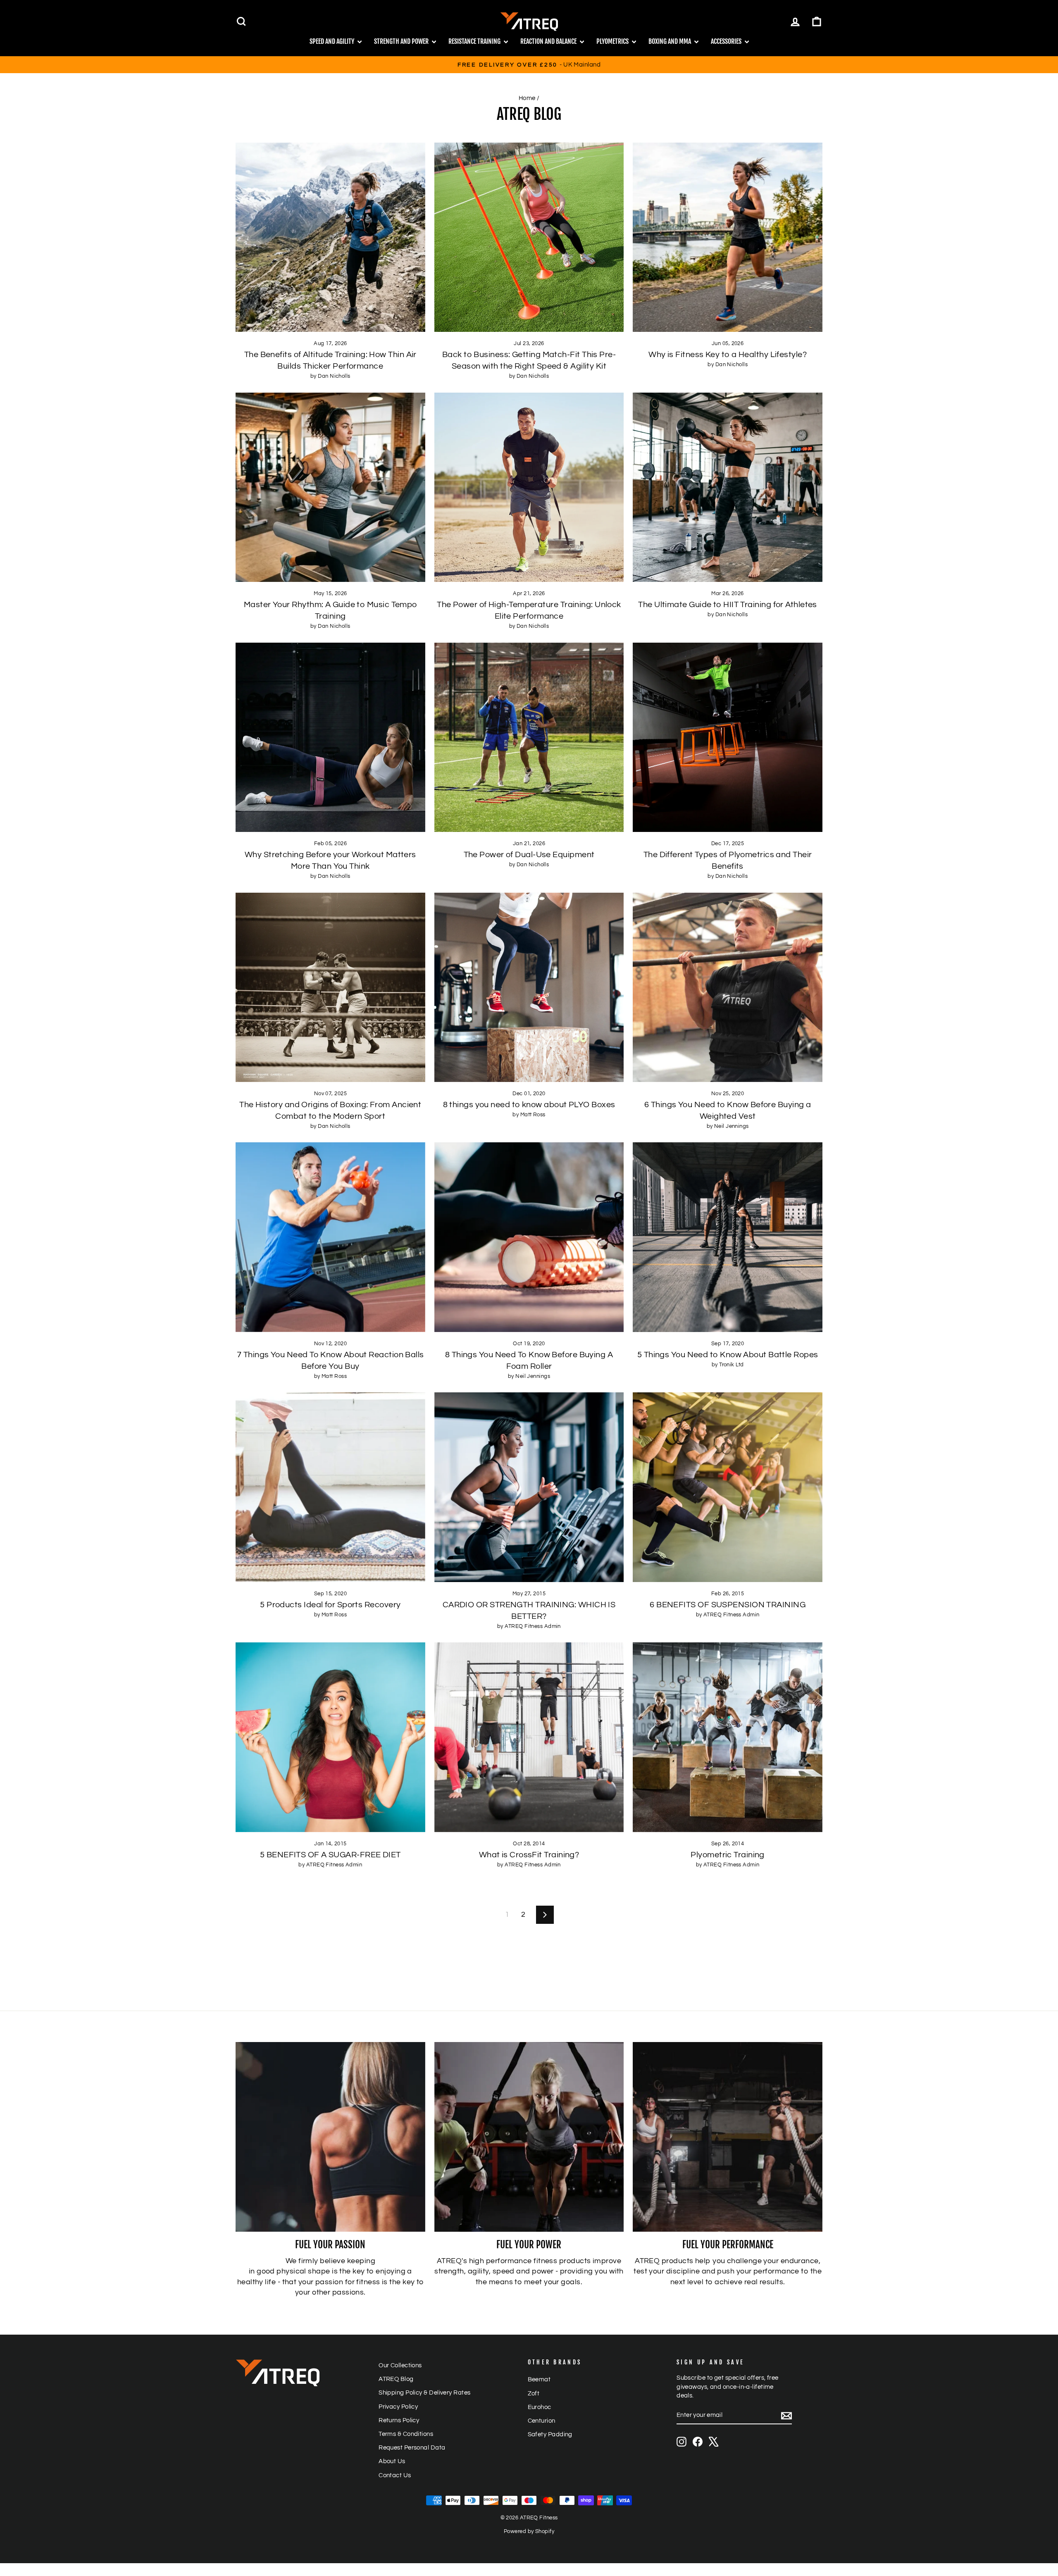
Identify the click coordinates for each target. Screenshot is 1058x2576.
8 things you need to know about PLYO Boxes (529, 1105)
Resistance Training (475, 41)
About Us (392, 2461)
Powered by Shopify (529, 2532)
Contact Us (395, 2475)
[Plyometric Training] (728, 1737)
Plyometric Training (728, 1855)
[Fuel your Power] (529, 2137)
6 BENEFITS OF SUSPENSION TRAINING (728, 1605)
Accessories (727, 41)
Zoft (534, 2393)
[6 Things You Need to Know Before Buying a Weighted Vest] (728, 988)
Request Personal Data (412, 2447)
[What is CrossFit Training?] (529, 1737)
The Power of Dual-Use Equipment (529, 855)
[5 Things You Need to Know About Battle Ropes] (728, 1237)
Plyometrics (613, 41)
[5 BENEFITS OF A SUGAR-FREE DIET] (330, 1737)
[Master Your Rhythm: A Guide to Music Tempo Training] (330, 487)
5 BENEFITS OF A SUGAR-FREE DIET (330, 1855)
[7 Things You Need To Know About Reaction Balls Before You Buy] (330, 1237)
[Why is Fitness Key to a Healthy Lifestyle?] (728, 237)
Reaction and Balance (549, 41)
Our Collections (400, 2365)
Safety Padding (550, 2434)
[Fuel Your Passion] (330, 2137)
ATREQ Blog (396, 2379)
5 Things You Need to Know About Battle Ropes (728, 1355)
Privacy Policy (398, 2407)
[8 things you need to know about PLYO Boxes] (529, 988)
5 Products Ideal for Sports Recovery (330, 1605)
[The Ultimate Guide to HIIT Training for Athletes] (728, 487)
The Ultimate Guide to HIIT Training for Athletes (728, 605)
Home (527, 98)
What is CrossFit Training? (529, 1855)
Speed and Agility (332, 41)
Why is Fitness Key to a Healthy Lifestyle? (728, 355)
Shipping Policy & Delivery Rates (424, 2393)
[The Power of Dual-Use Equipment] (529, 738)
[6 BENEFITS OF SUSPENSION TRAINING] (728, 1487)
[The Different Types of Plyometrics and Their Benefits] (728, 738)
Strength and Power (402, 41)
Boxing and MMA (670, 41)
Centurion (542, 2421)
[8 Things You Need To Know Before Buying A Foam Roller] (529, 1237)
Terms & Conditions (406, 2434)
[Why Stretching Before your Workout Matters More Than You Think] (330, 738)
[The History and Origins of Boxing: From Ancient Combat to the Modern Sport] (330, 988)
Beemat (539, 2379)
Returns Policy (399, 2420)
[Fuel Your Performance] (728, 2137)
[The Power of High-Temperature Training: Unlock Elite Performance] (529, 487)
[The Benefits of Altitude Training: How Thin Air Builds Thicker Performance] (330, 237)
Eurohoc (540, 2407)
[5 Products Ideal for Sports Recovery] (330, 1487)
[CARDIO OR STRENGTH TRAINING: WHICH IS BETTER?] (529, 1487)
